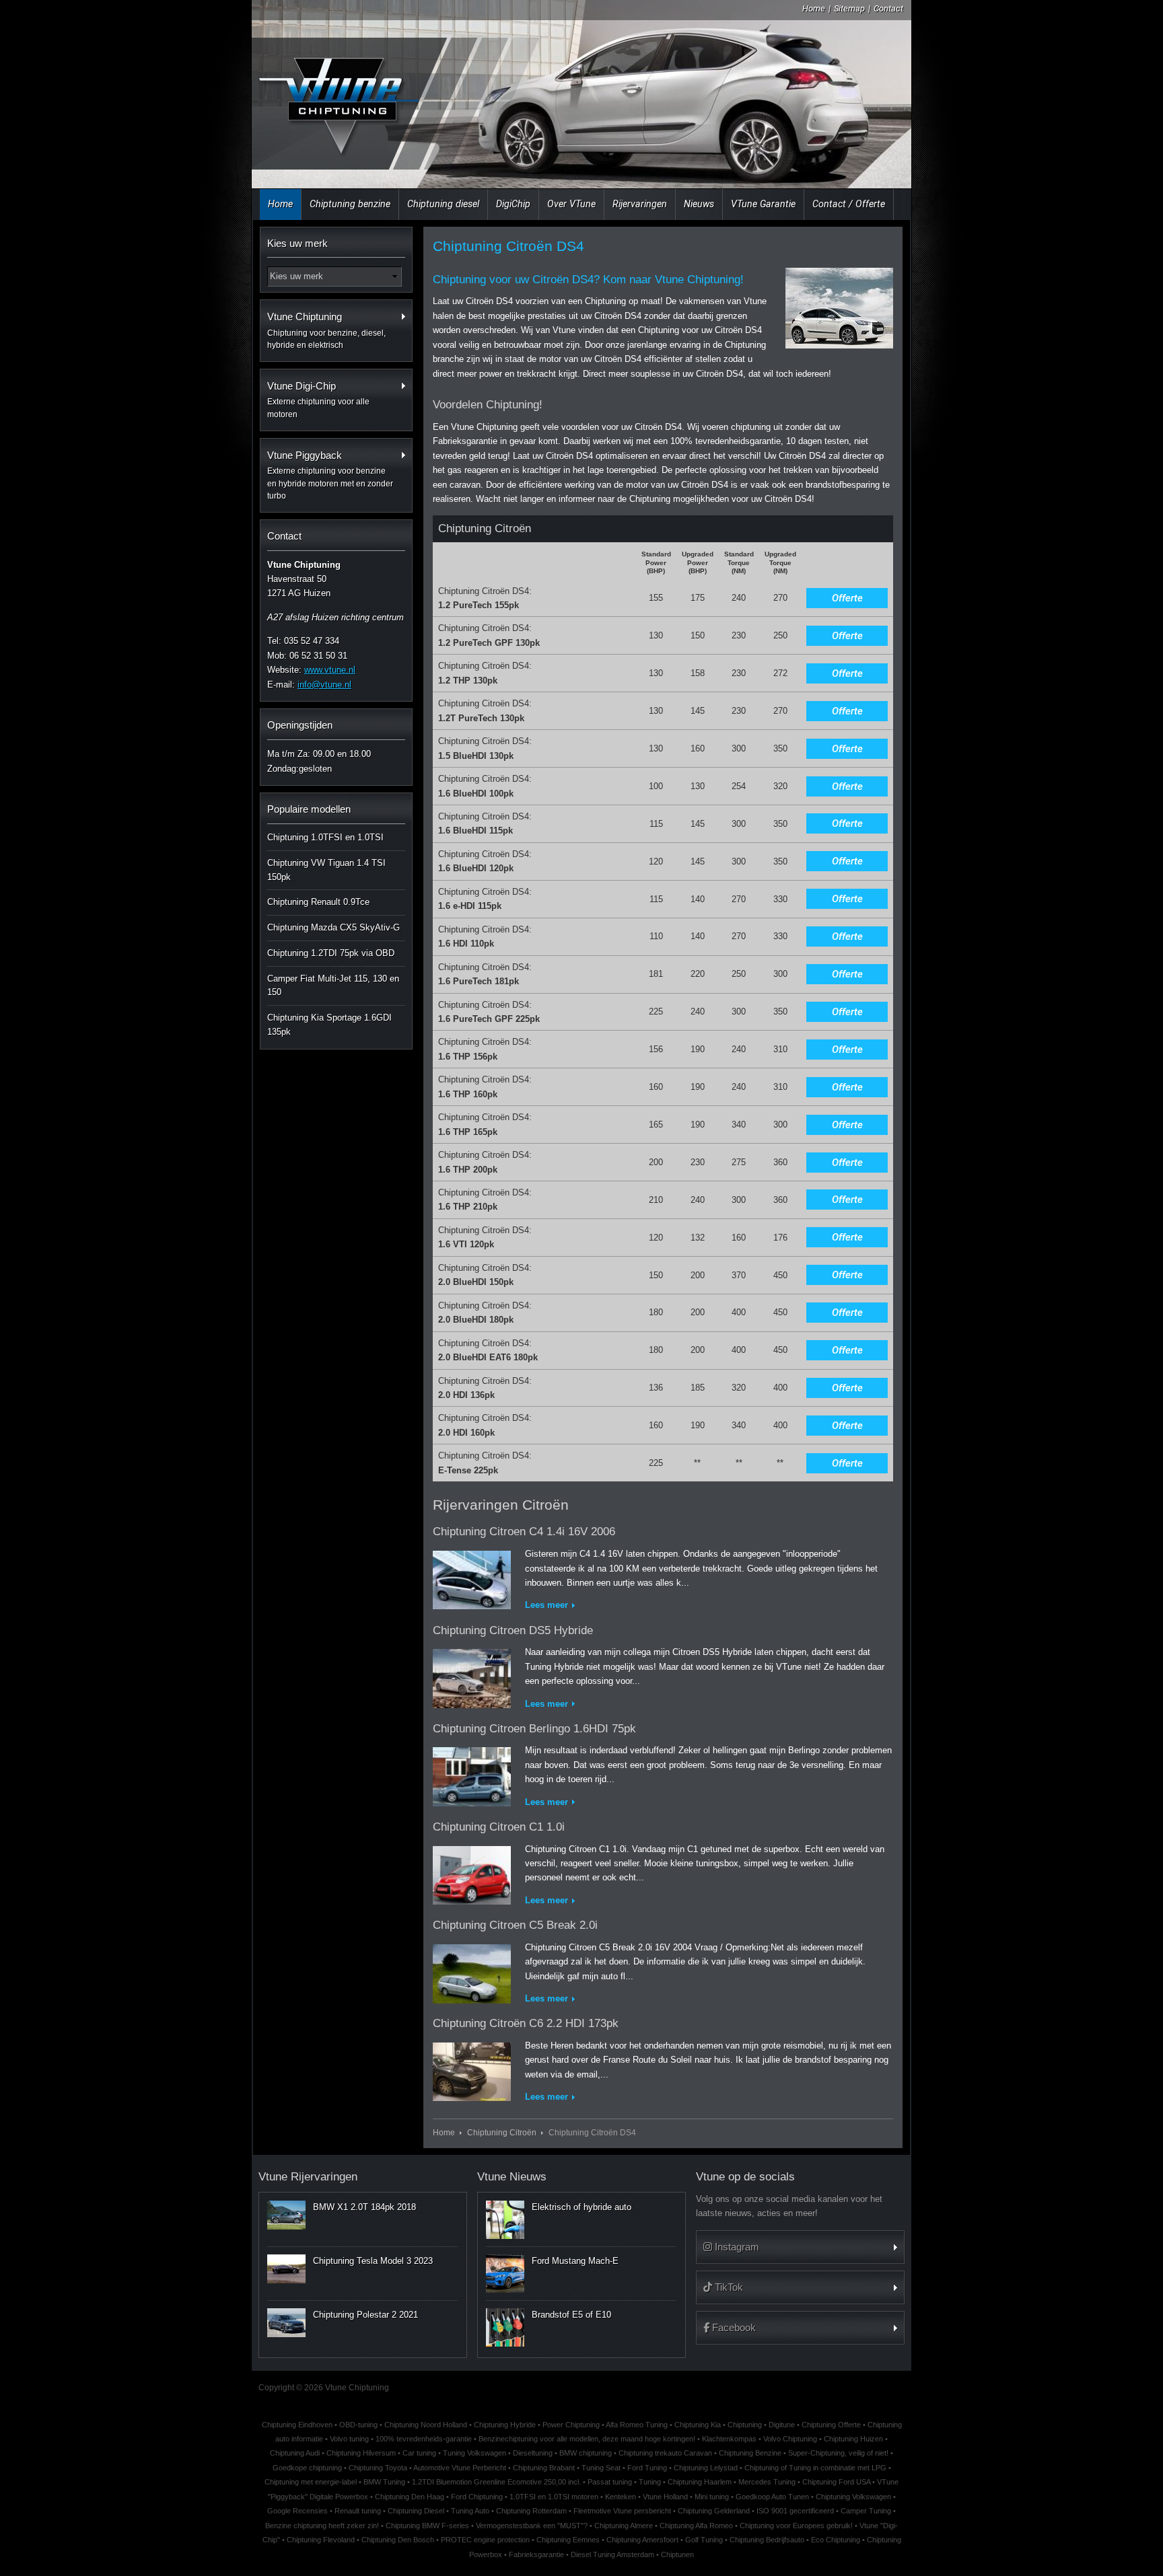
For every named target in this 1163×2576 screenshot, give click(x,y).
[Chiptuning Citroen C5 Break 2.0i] (472, 1971)
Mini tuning (712, 2497)
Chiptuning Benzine (750, 2453)
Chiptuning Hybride (505, 2425)
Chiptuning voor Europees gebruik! (796, 2526)
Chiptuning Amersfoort (642, 2540)
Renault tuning (358, 2511)
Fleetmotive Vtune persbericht (622, 2511)
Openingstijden (300, 725)
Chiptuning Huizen (853, 2439)
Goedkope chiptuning (307, 2468)
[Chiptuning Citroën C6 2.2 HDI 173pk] (472, 2069)
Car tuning (419, 2453)
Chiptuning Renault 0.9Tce (318, 902)
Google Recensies (297, 2511)
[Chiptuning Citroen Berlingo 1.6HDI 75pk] (472, 1774)
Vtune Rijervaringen (308, 2177)
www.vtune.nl (330, 670)
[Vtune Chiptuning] (338, 97)
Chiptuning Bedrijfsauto (767, 2540)
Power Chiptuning (571, 2425)
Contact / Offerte (849, 204)
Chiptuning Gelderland (714, 2511)
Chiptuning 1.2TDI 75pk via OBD (331, 953)
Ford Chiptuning (477, 2497)
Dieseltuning (533, 2453)
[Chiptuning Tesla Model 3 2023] (286, 2269)
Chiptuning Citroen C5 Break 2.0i (515, 1925)
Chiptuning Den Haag (410, 2497)
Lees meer (547, 1605)
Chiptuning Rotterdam (531, 2511)
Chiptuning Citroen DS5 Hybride (513, 1630)
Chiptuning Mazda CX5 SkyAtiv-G (333, 927)
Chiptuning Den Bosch (398, 2540)
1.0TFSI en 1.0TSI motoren (554, 2497)
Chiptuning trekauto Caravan (665, 2453)
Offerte (847, 598)
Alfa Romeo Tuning (637, 2425)
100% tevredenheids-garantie (424, 2439)
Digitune (782, 2425)
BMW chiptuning (586, 2453)
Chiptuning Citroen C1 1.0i (499, 1827)
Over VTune (571, 204)
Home (814, 8)
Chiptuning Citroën (502, 2132)
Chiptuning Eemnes (568, 2540)
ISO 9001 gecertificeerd (795, 2511)
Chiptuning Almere (624, 2526)
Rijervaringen (640, 204)
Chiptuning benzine (350, 204)
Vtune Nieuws (512, 2177)
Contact (888, 8)
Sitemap (849, 8)
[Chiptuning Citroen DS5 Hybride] (472, 1676)
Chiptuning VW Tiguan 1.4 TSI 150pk (326, 870)
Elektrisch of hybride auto (581, 2207)
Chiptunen (677, 2554)
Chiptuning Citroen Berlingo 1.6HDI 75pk (534, 1729)
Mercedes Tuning (767, 2482)
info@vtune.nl (324, 685)
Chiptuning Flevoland (321, 2540)
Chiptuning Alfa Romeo (696, 2526)
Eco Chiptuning (836, 2540)
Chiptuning (745, 2425)
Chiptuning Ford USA (836, 2482)
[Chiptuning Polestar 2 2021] (286, 2322)
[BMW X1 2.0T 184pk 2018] (286, 2215)
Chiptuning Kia (698, 2425)
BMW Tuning (384, 2482)
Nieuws (699, 204)
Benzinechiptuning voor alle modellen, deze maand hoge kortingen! (587, 2439)
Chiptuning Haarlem (700, 2482)
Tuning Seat (601, 2468)
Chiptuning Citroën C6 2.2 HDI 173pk (526, 2023)
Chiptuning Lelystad (706, 2468)
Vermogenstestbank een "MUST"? (532, 2526)
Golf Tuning (704, 2540)
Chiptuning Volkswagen (853, 2497)
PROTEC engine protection (485, 2540)
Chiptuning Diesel (416, 2511)
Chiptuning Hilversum (361, 2453)
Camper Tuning (866, 2511)
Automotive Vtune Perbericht (460, 2468)
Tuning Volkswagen (474, 2453)
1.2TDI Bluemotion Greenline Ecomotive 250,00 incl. (496, 2482)
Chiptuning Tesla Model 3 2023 (373, 2261)
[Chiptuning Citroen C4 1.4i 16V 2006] (472, 1577)
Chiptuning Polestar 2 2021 (365, 2315)
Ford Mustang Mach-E (575, 2261)
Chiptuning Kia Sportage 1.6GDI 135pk (329, 1025)
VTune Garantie (763, 204)
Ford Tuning (647, 2468)
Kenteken (621, 2497)
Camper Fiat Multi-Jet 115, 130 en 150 (333, 986)
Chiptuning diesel (443, 204)
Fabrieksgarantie (536, 2554)
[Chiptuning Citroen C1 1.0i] (472, 1873)
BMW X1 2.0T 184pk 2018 (364, 2207)
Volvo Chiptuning (790, 2439)
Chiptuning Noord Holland (426, 2425)
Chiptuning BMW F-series (427, 2526)
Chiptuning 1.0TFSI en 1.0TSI (325, 837)
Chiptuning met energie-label (311, 2482)
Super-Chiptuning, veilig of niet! (838, 2453)
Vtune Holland (665, 2497)
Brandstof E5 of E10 (571, 2315)
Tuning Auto (470, 2511)
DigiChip (513, 204)
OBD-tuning (358, 2425)
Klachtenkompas (729, 2439)
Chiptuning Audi (295, 2453)
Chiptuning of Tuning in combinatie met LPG (815, 2468)
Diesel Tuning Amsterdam (612, 2554)
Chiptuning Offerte (831, 2425)
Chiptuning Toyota (378, 2468)
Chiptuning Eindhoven (297, 2425)
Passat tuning (610, 2482)
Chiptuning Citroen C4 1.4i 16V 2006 (524, 1532)
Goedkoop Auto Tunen (772, 2497)
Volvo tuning (349, 2439)
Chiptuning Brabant (544, 2468)
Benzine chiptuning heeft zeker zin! (322, 2526)
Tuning (650, 2482)
